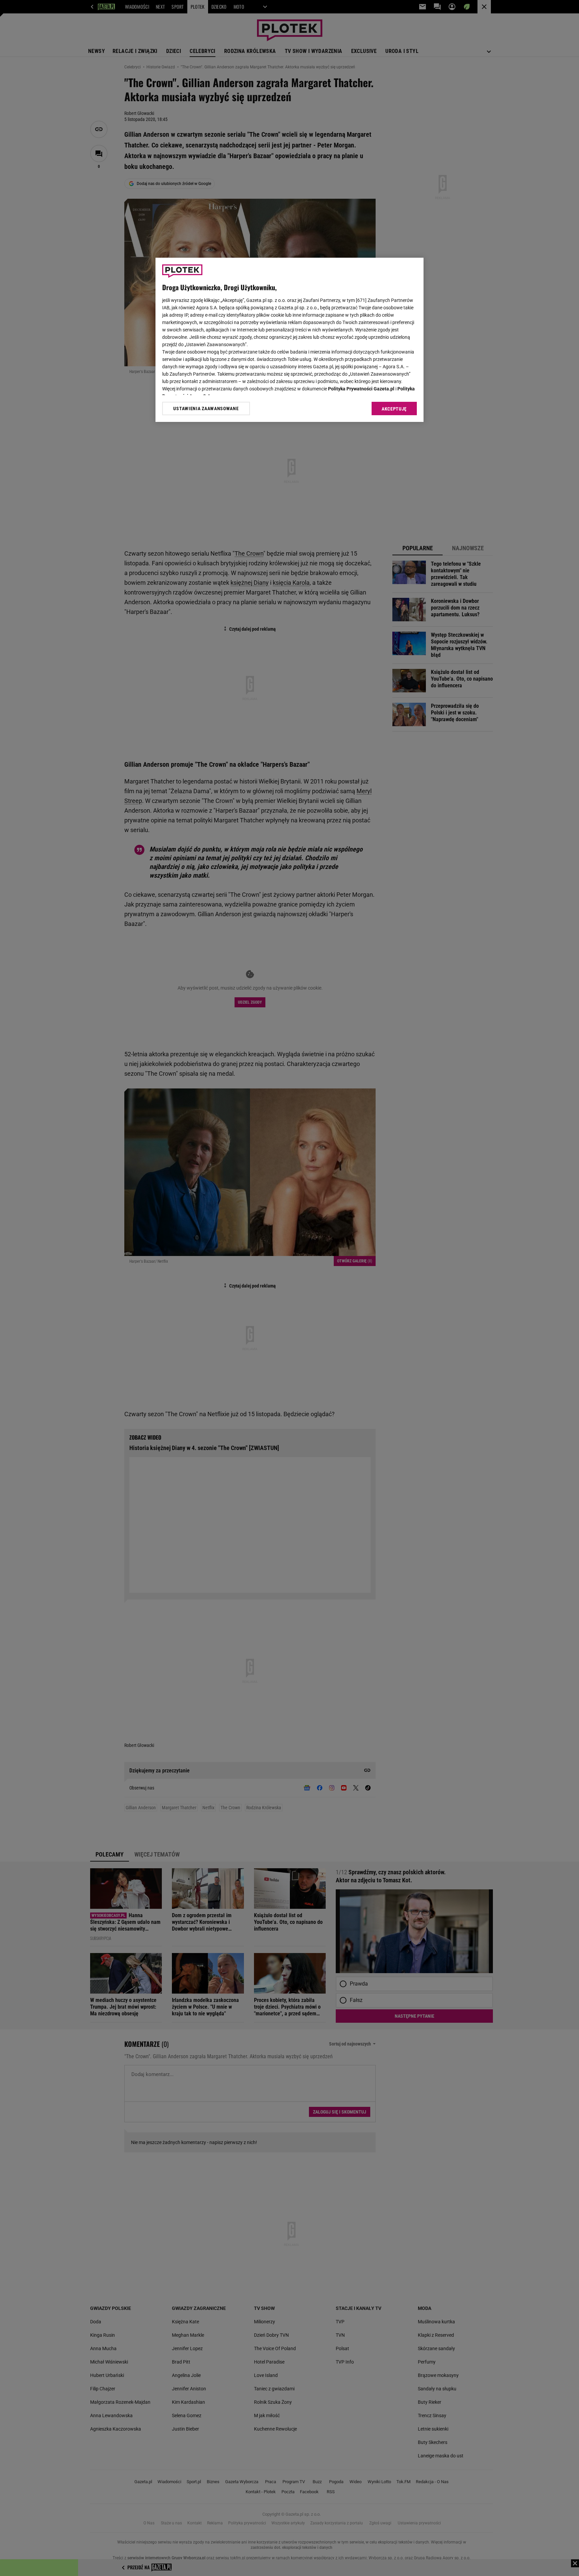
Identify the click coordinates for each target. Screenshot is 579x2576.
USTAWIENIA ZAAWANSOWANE (206, 409)
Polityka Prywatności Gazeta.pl (361, 389)
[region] (289, 340)
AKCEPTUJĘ (394, 409)
